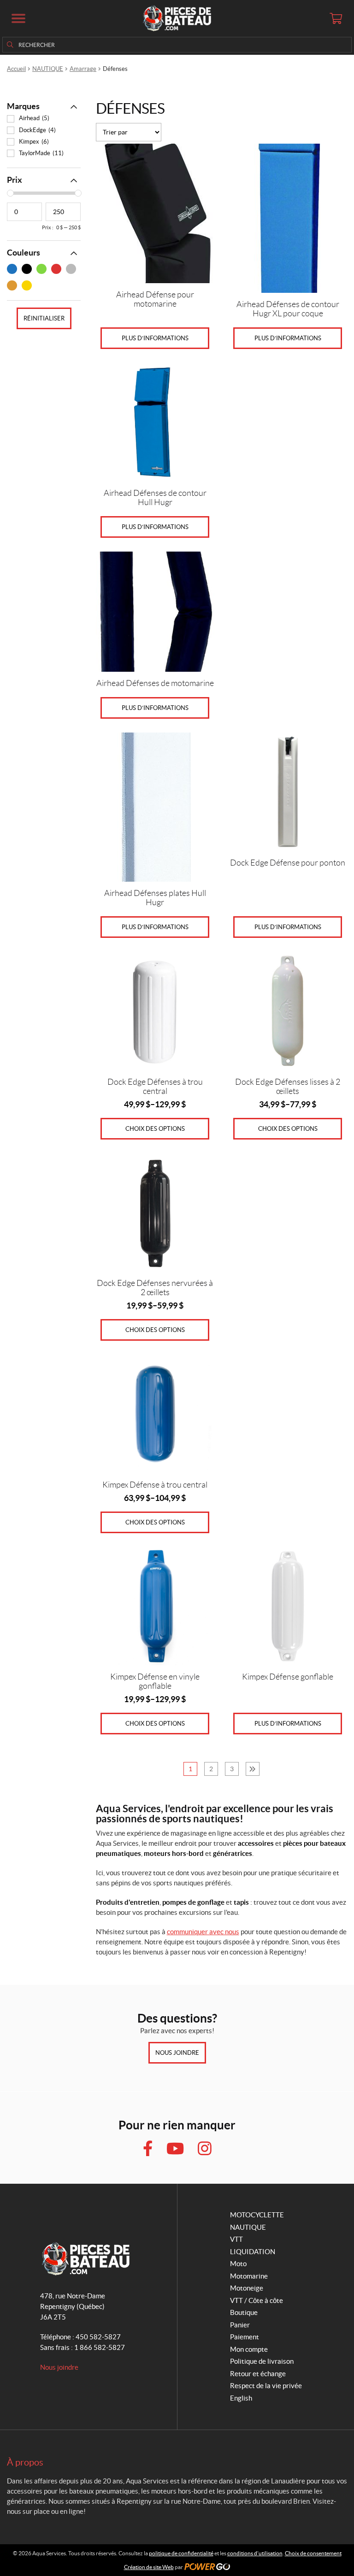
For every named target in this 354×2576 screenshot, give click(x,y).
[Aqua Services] (177, 18)
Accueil (16, 69)
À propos (25, 2462)
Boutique (244, 2312)
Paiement (245, 2337)
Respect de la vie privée (266, 2386)
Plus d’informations (155, 338)
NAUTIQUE (48, 69)
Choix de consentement (313, 2553)
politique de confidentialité (181, 2553)
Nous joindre (177, 2053)
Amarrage (83, 69)
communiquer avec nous (203, 1932)
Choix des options (155, 1129)
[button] (18, 18)
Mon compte (249, 2349)
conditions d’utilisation (255, 2553)
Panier (240, 2325)
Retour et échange (258, 2374)
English (241, 2398)
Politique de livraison (262, 2361)
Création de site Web (149, 2567)
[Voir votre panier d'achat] (336, 18)
